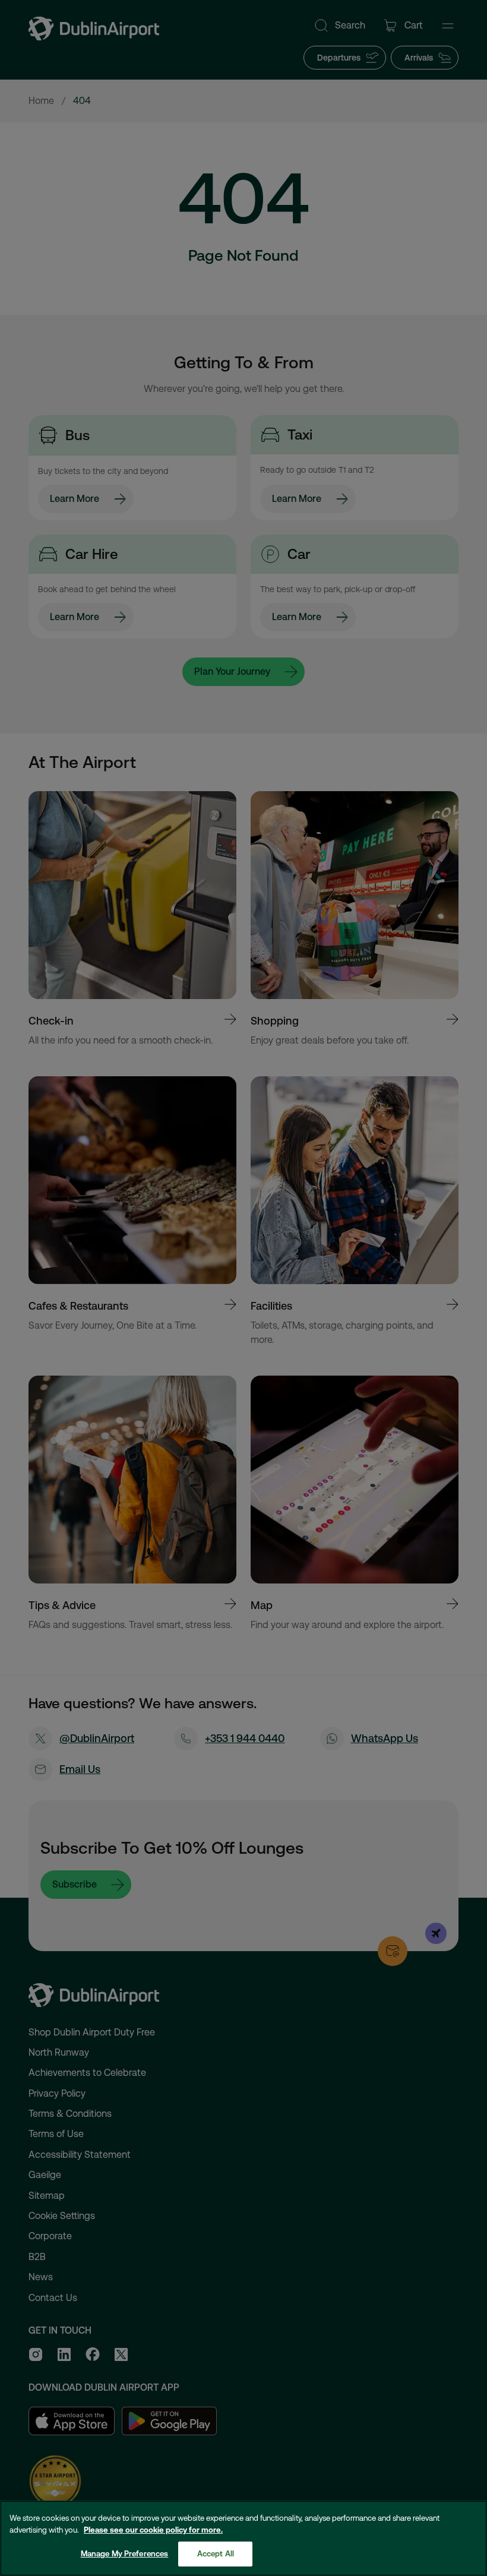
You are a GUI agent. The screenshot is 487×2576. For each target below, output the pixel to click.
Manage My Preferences (125, 2554)
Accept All (216, 2554)
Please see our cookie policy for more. (153, 2530)
